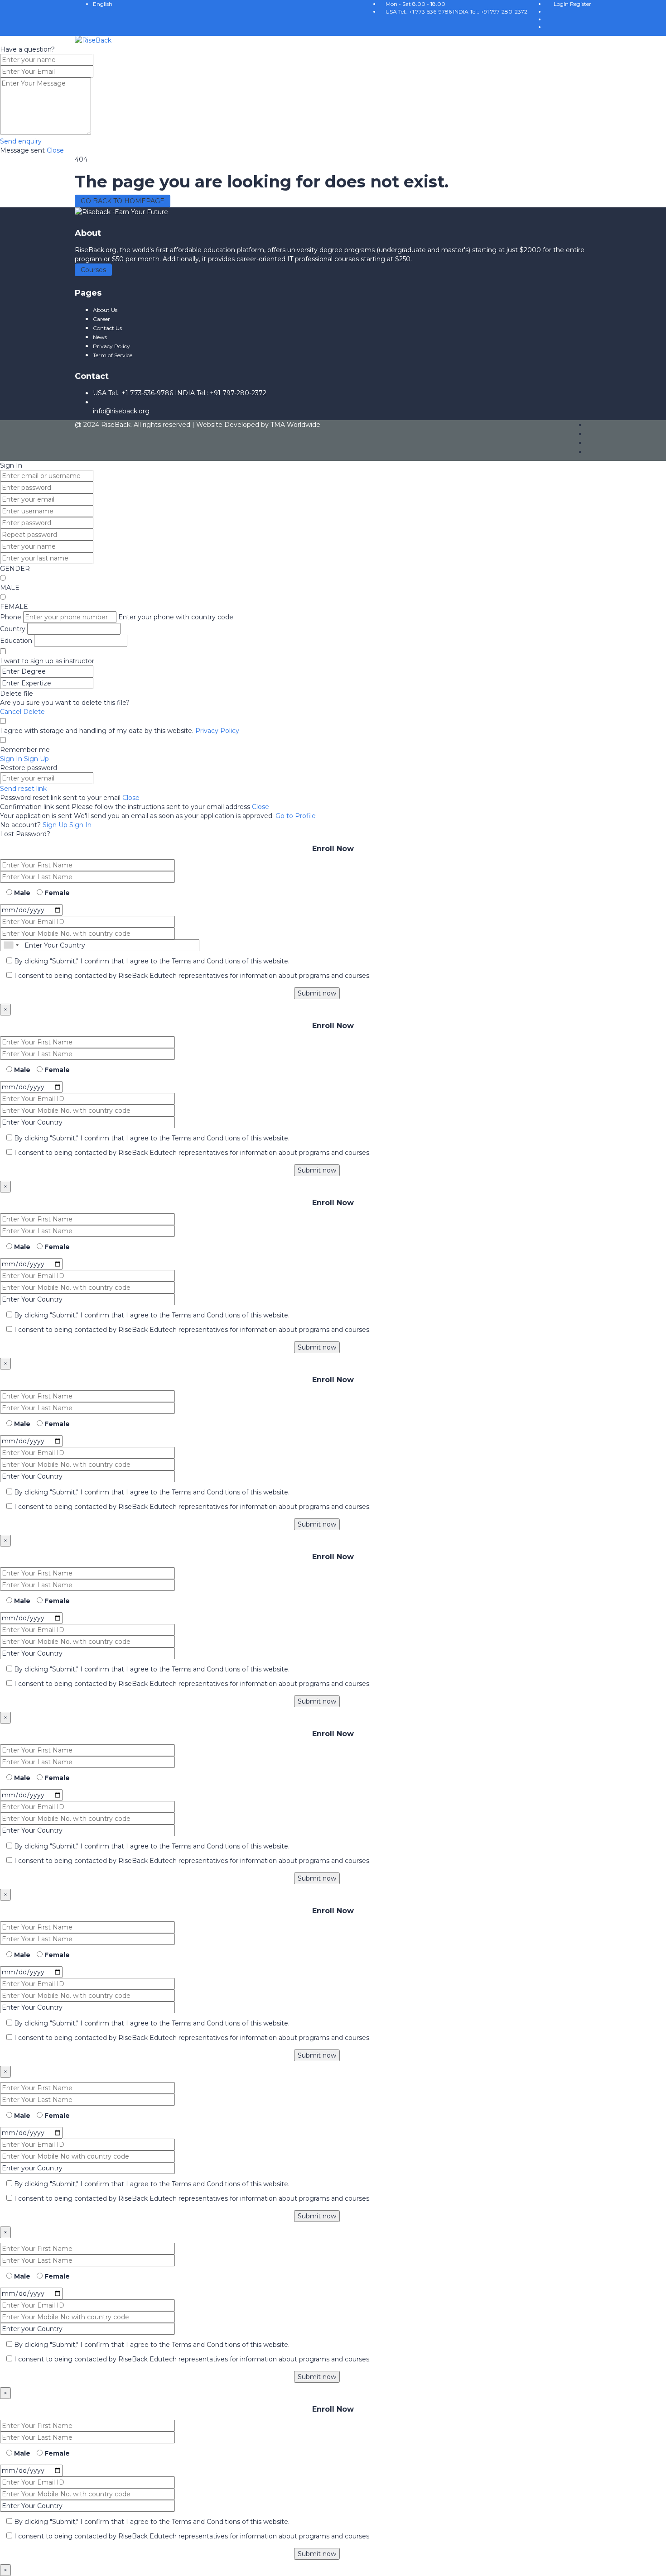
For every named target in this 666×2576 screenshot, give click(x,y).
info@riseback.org (121, 411)
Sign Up (56, 825)
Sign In (80, 825)
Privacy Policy (217, 731)
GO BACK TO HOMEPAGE (123, 201)
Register (581, 4)
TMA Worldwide (295, 425)
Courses (93, 270)
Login (562, 4)
